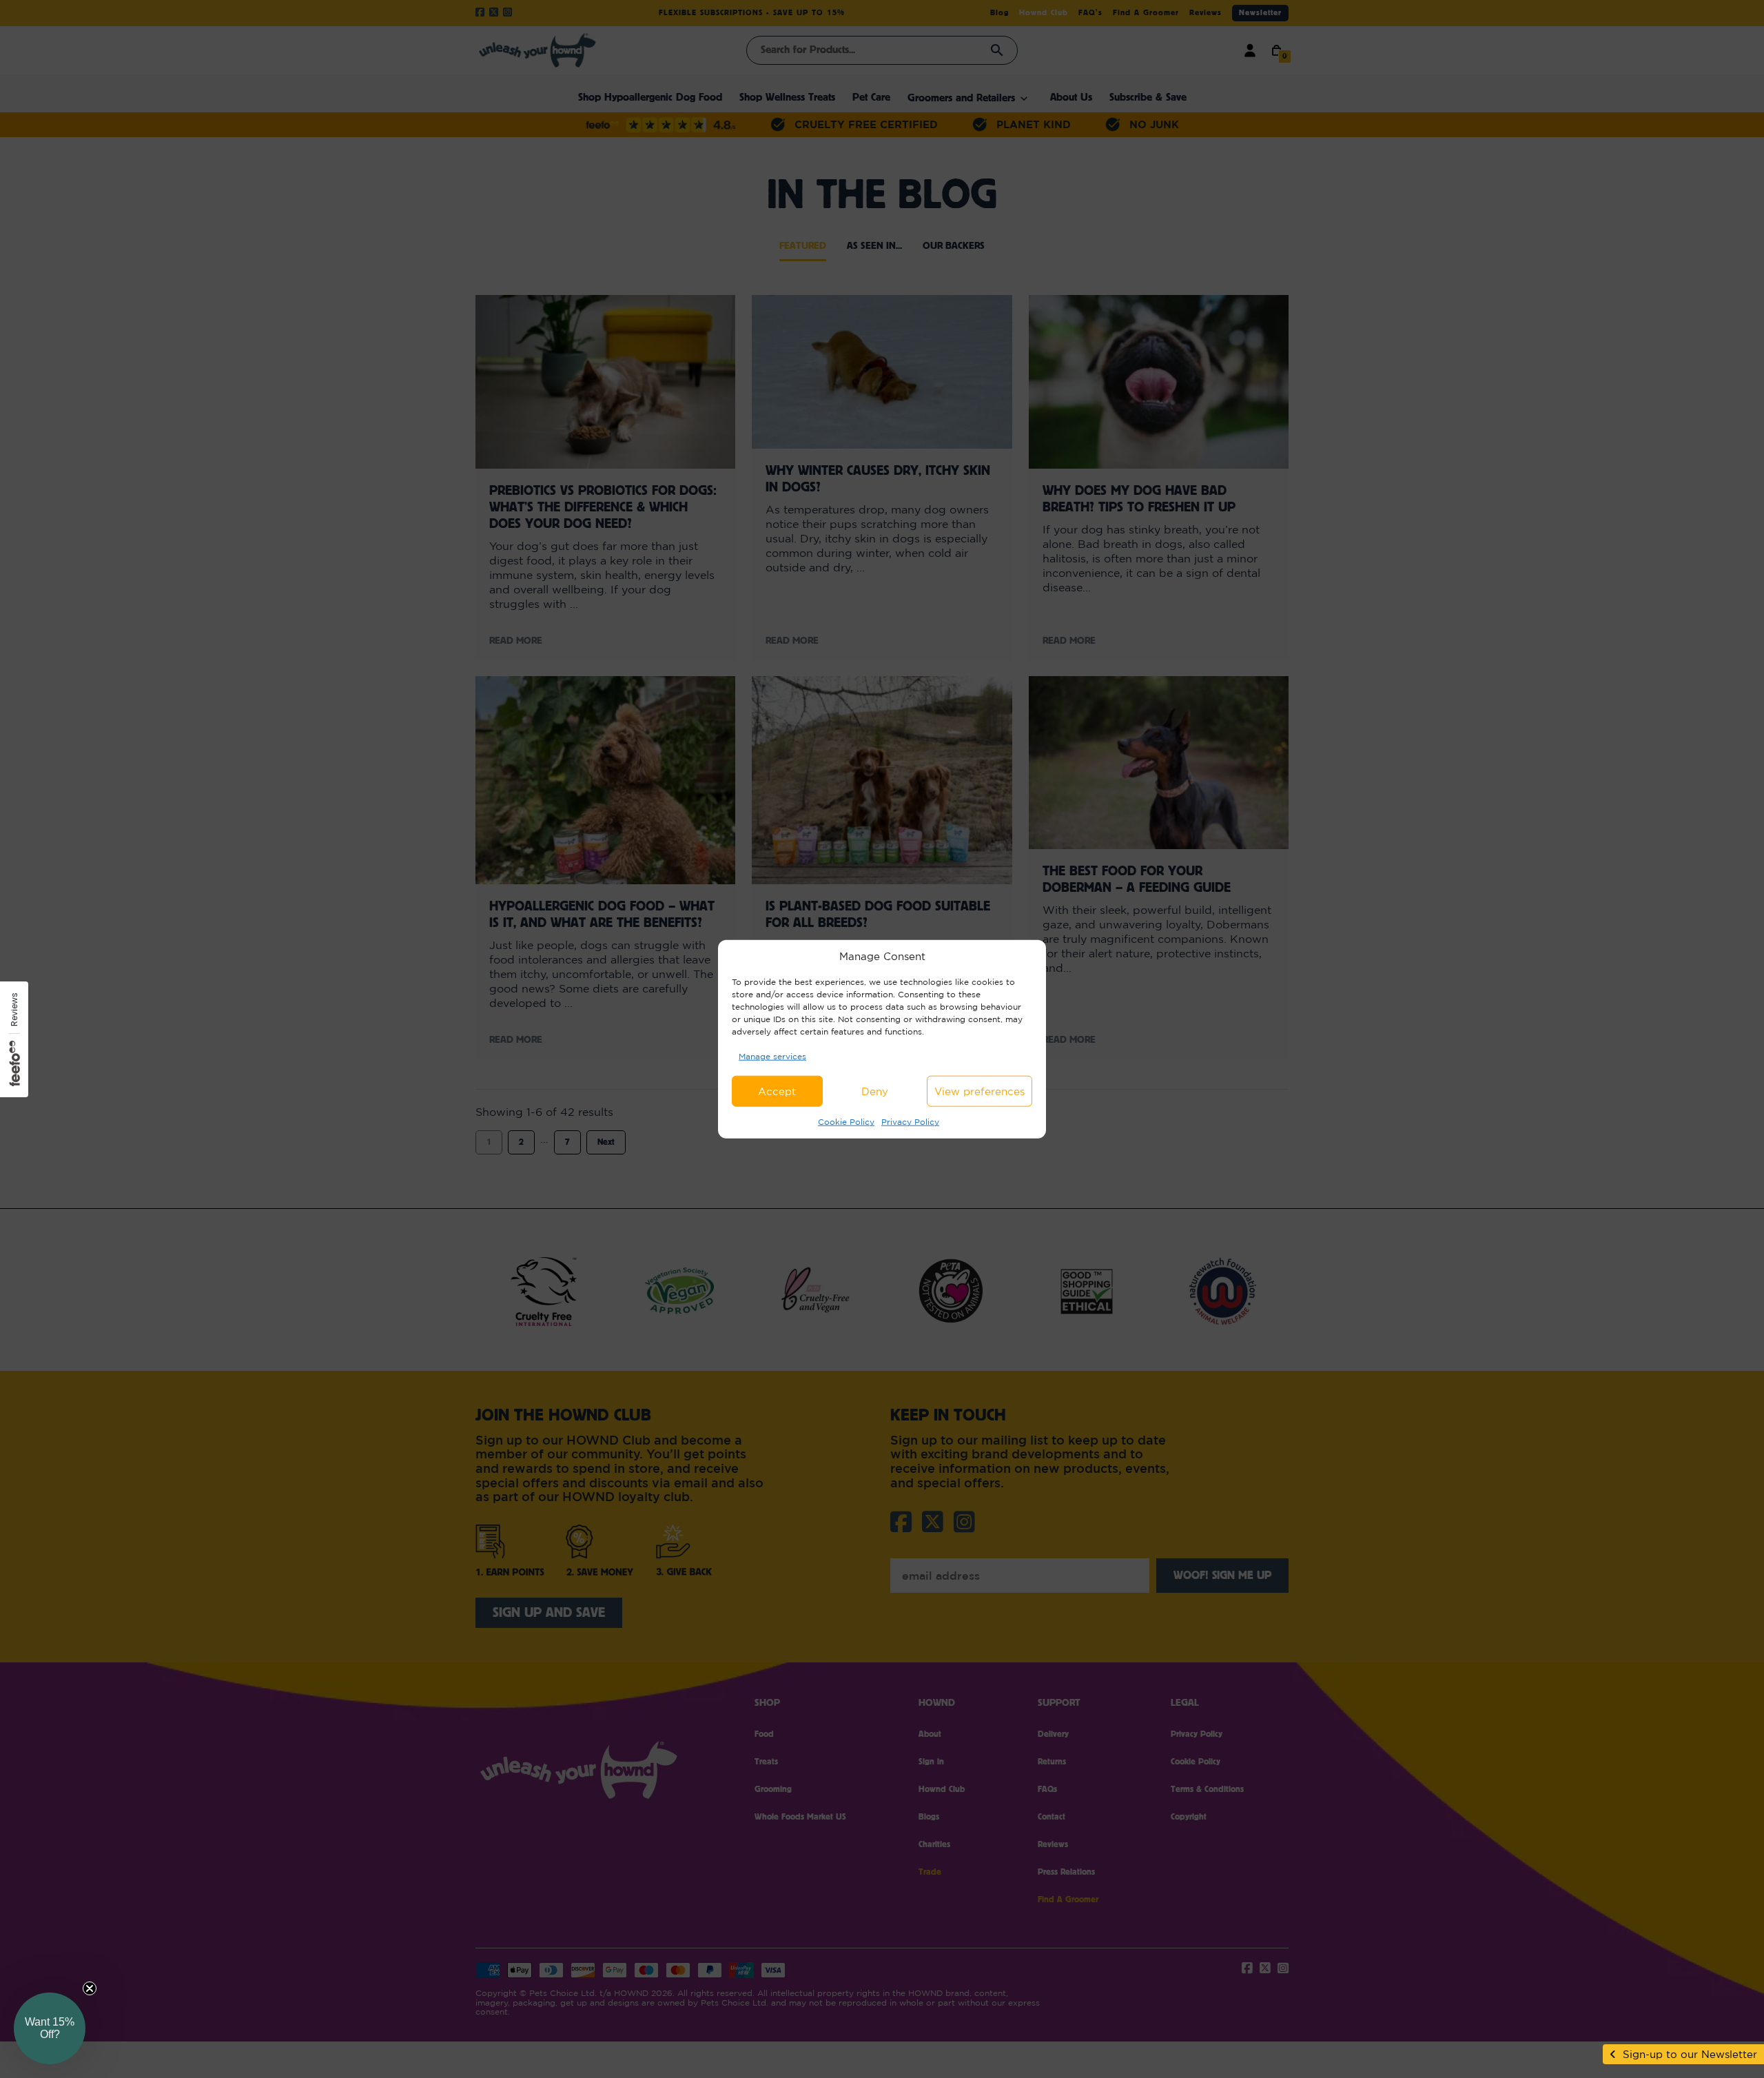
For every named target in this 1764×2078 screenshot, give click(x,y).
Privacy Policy (910, 1122)
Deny (875, 1091)
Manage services (772, 1056)
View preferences (980, 1091)
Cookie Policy (846, 1122)
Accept (777, 1091)
